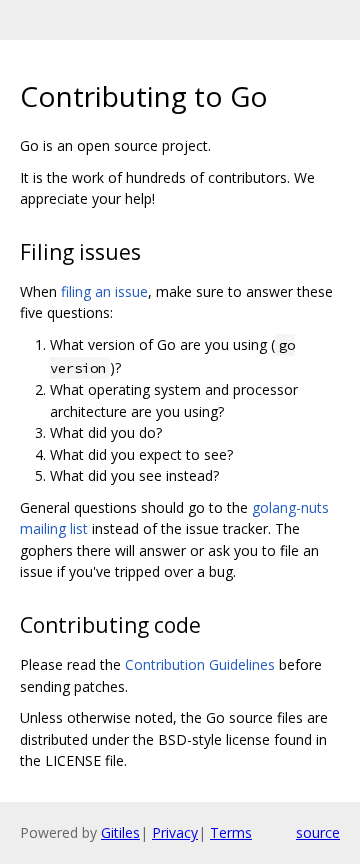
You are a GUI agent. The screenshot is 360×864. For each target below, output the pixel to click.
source (318, 832)
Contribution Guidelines (200, 664)
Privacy (175, 832)
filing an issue (104, 291)
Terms (231, 832)
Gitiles (120, 832)
